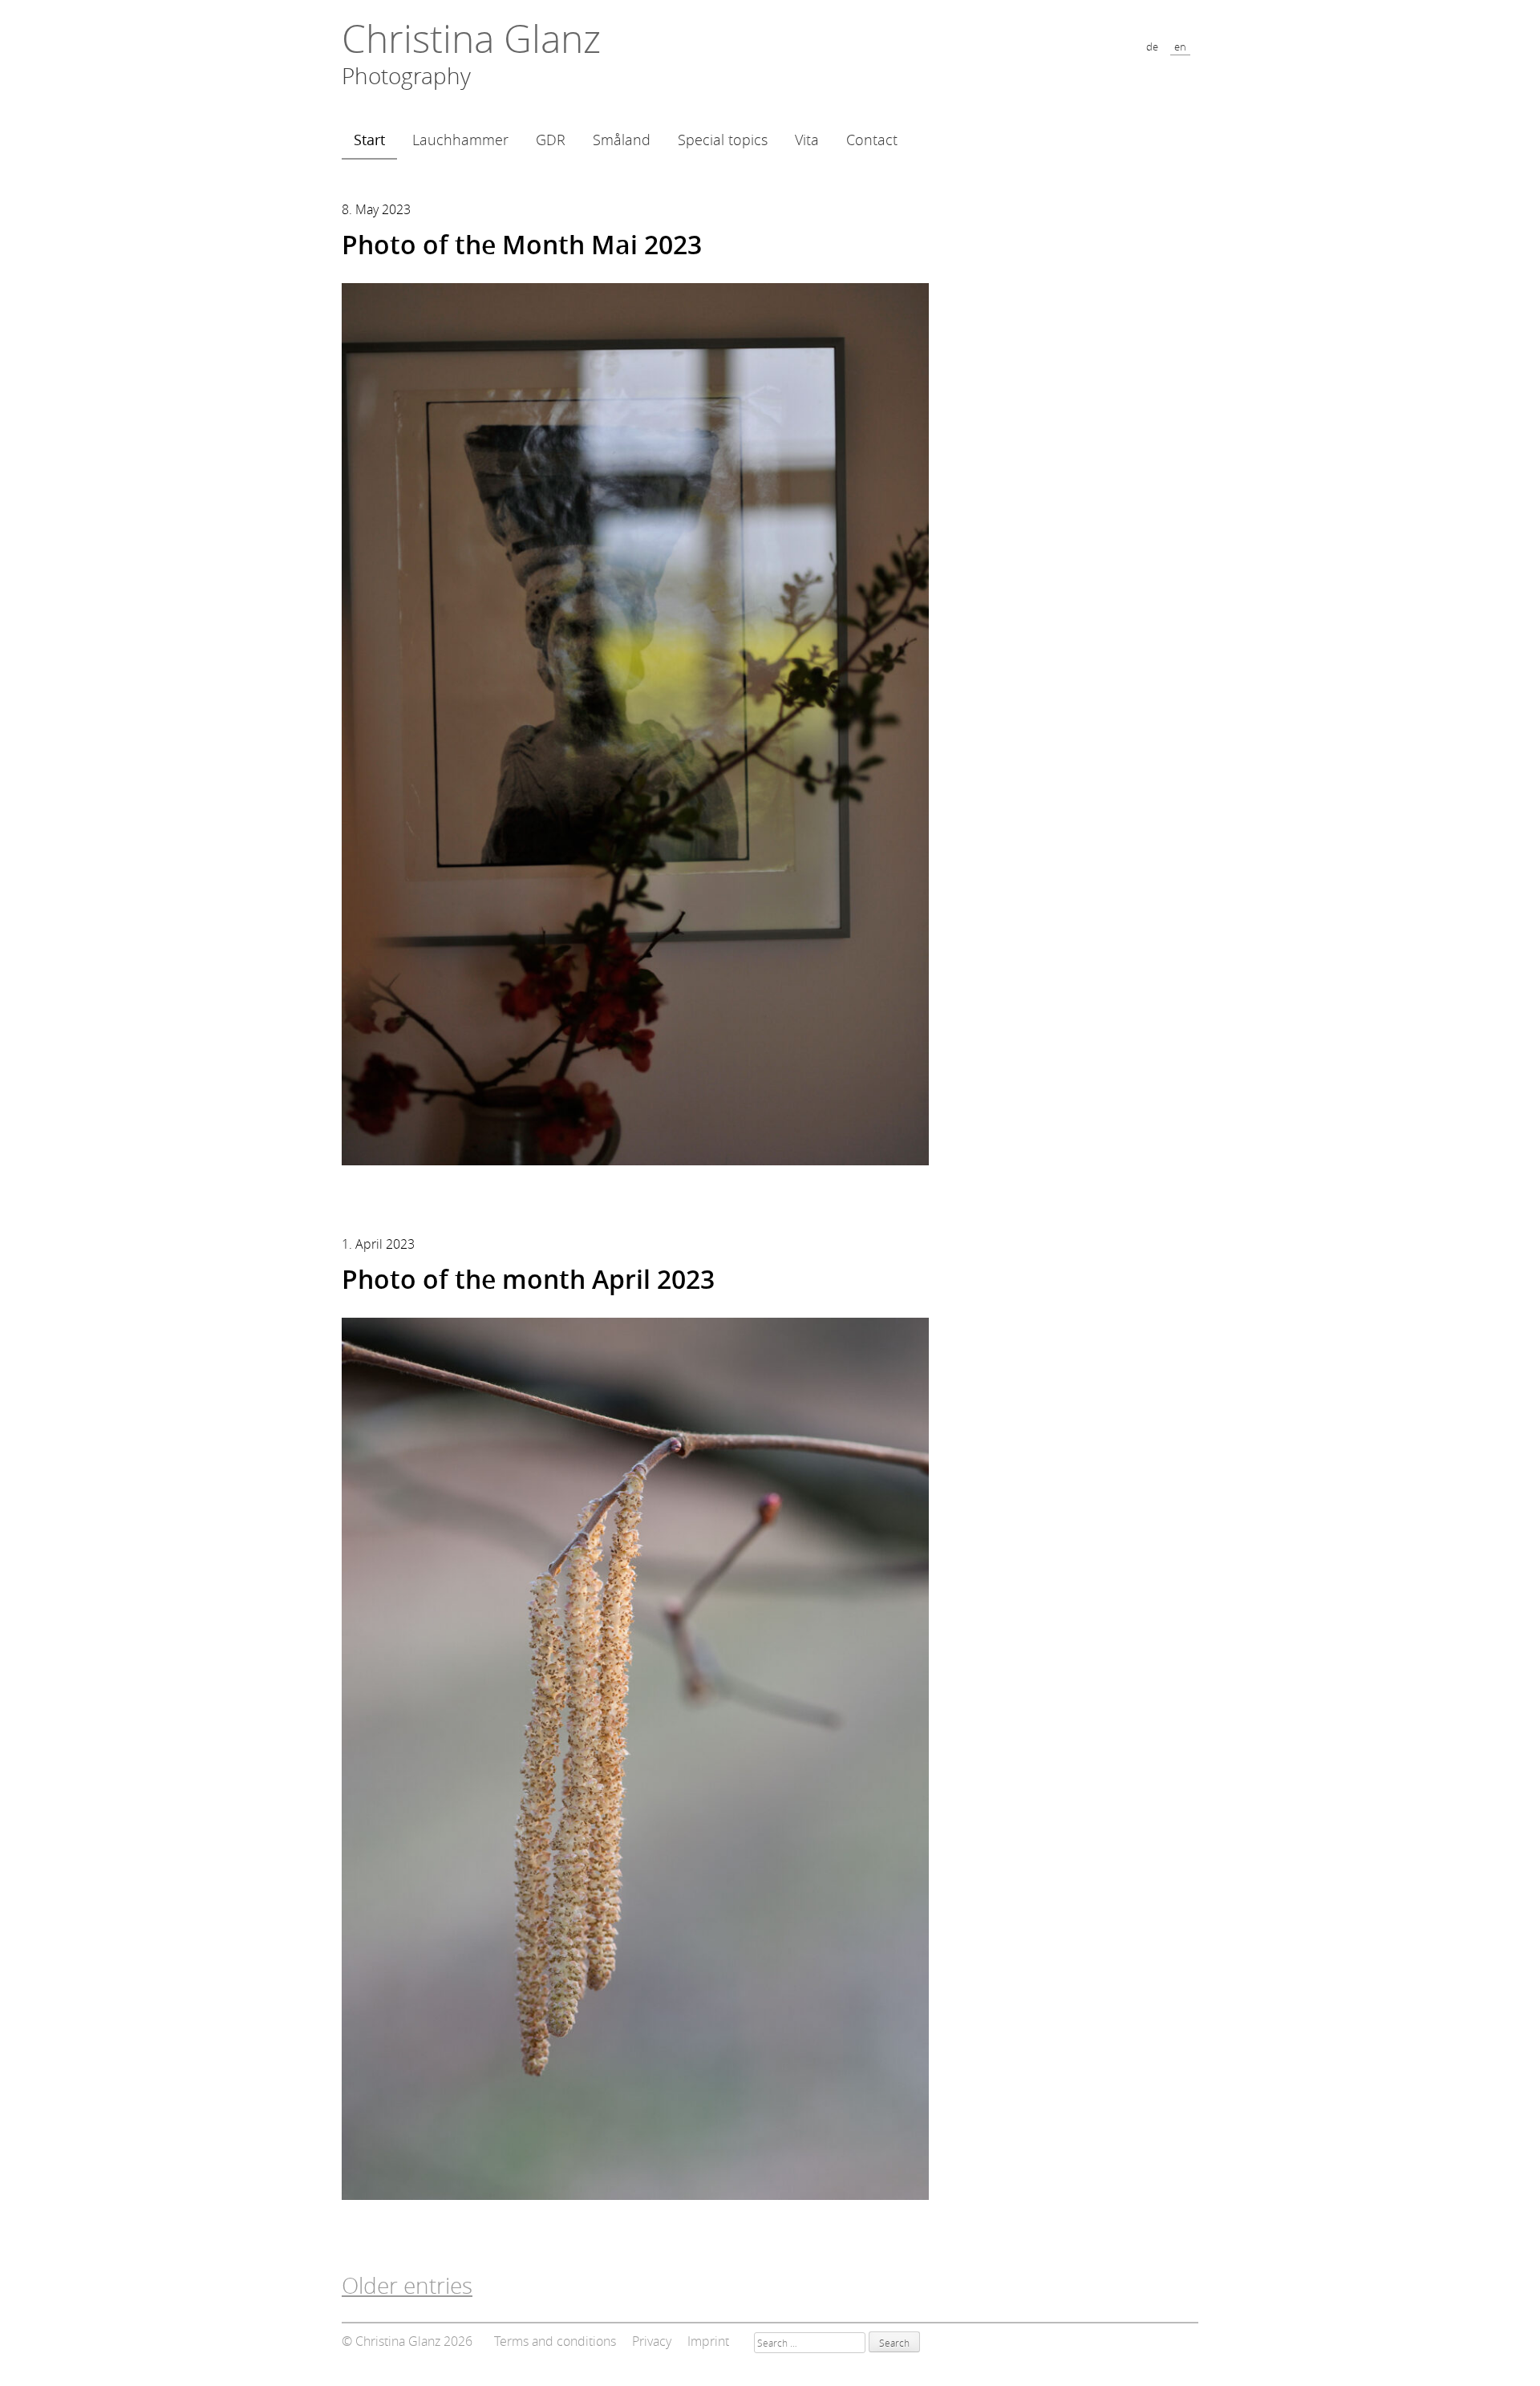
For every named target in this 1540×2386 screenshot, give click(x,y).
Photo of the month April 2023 (528, 1279)
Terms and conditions (555, 2341)
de (1152, 47)
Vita (807, 140)
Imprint (708, 2341)
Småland (622, 140)
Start (369, 140)
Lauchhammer (460, 140)
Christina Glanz (471, 38)
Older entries (407, 2285)
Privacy (652, 2341)
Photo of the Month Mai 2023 (522, 245)
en (1180, 47)
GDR (551, 140)
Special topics (723, 140)
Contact (872, 140)
